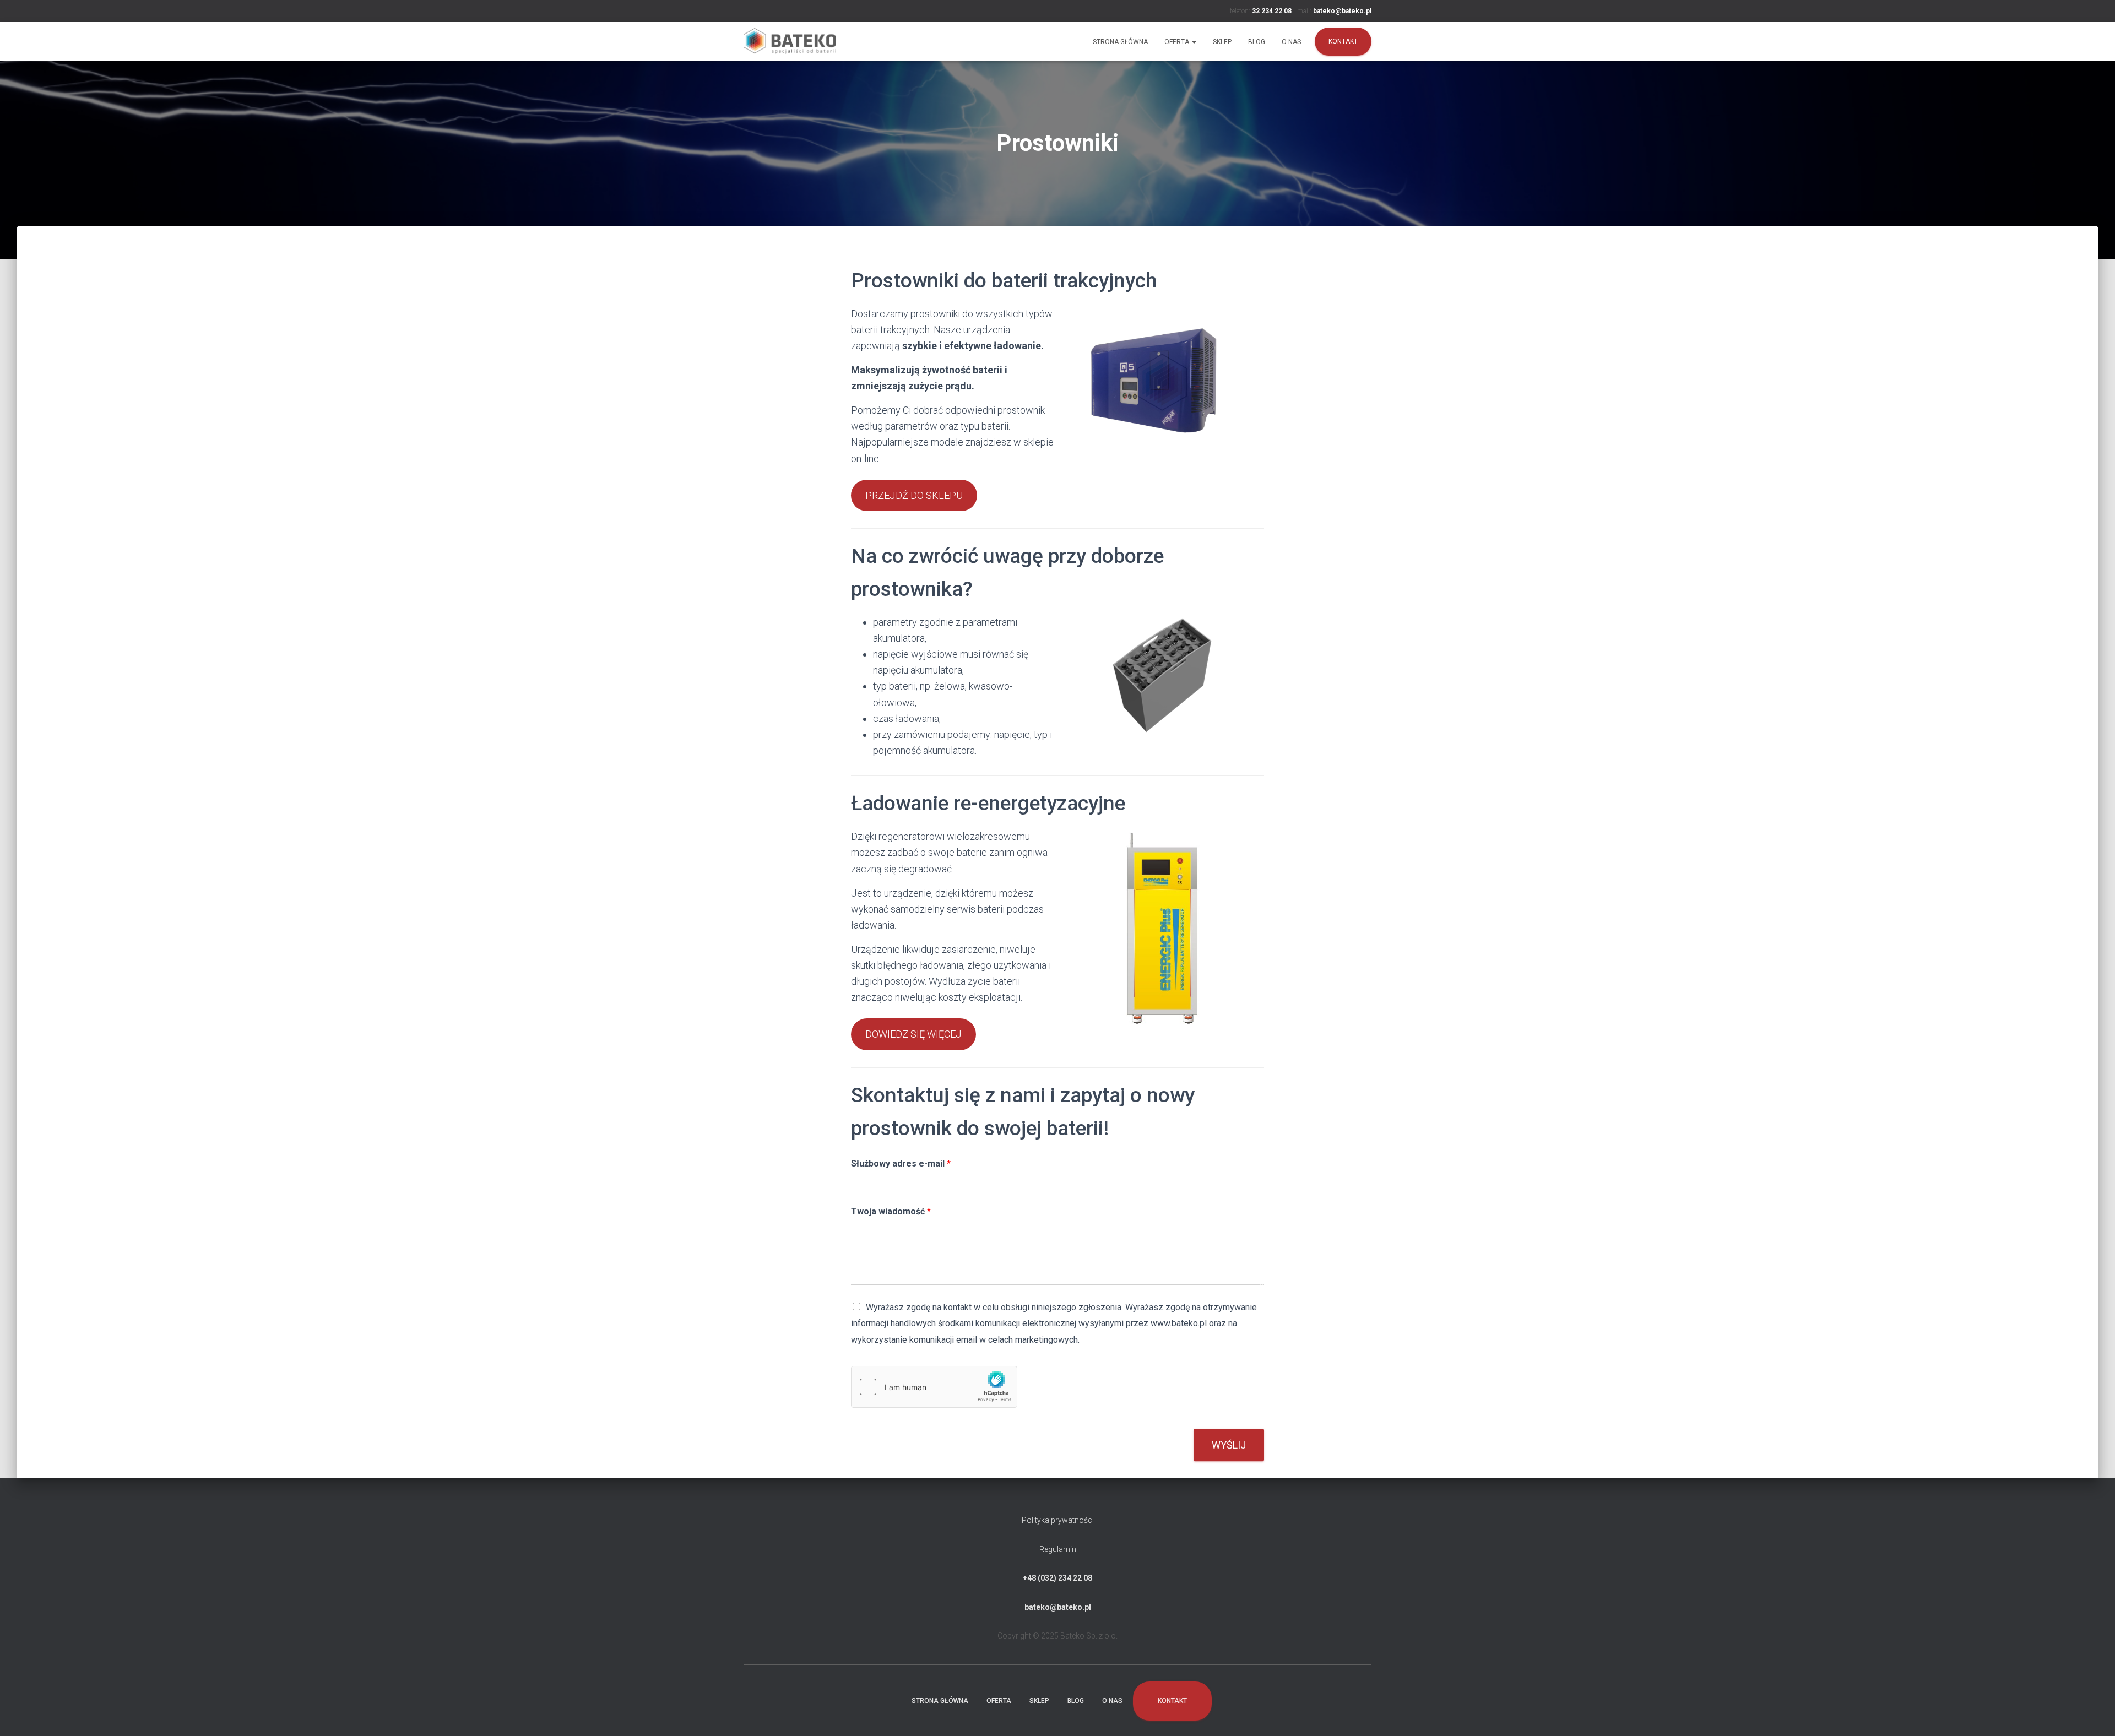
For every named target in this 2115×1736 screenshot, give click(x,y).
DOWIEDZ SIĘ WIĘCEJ (913, 1034)
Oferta (1178, 42)
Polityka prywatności (1058, 1520)
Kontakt (1343, 41)
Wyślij (1229, 1445)
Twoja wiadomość (891, 1211)
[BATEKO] (790, 42)
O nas (1291, 42)
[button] (1194, 42)
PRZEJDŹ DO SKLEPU (914, 495)
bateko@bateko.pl (1058, 1607)
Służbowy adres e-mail (901, 1163)
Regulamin (1058, 1549)
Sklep (1222, 42)
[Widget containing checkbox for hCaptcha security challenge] (934, 1387)
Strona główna (1120, 42)
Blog (1257, 42)
